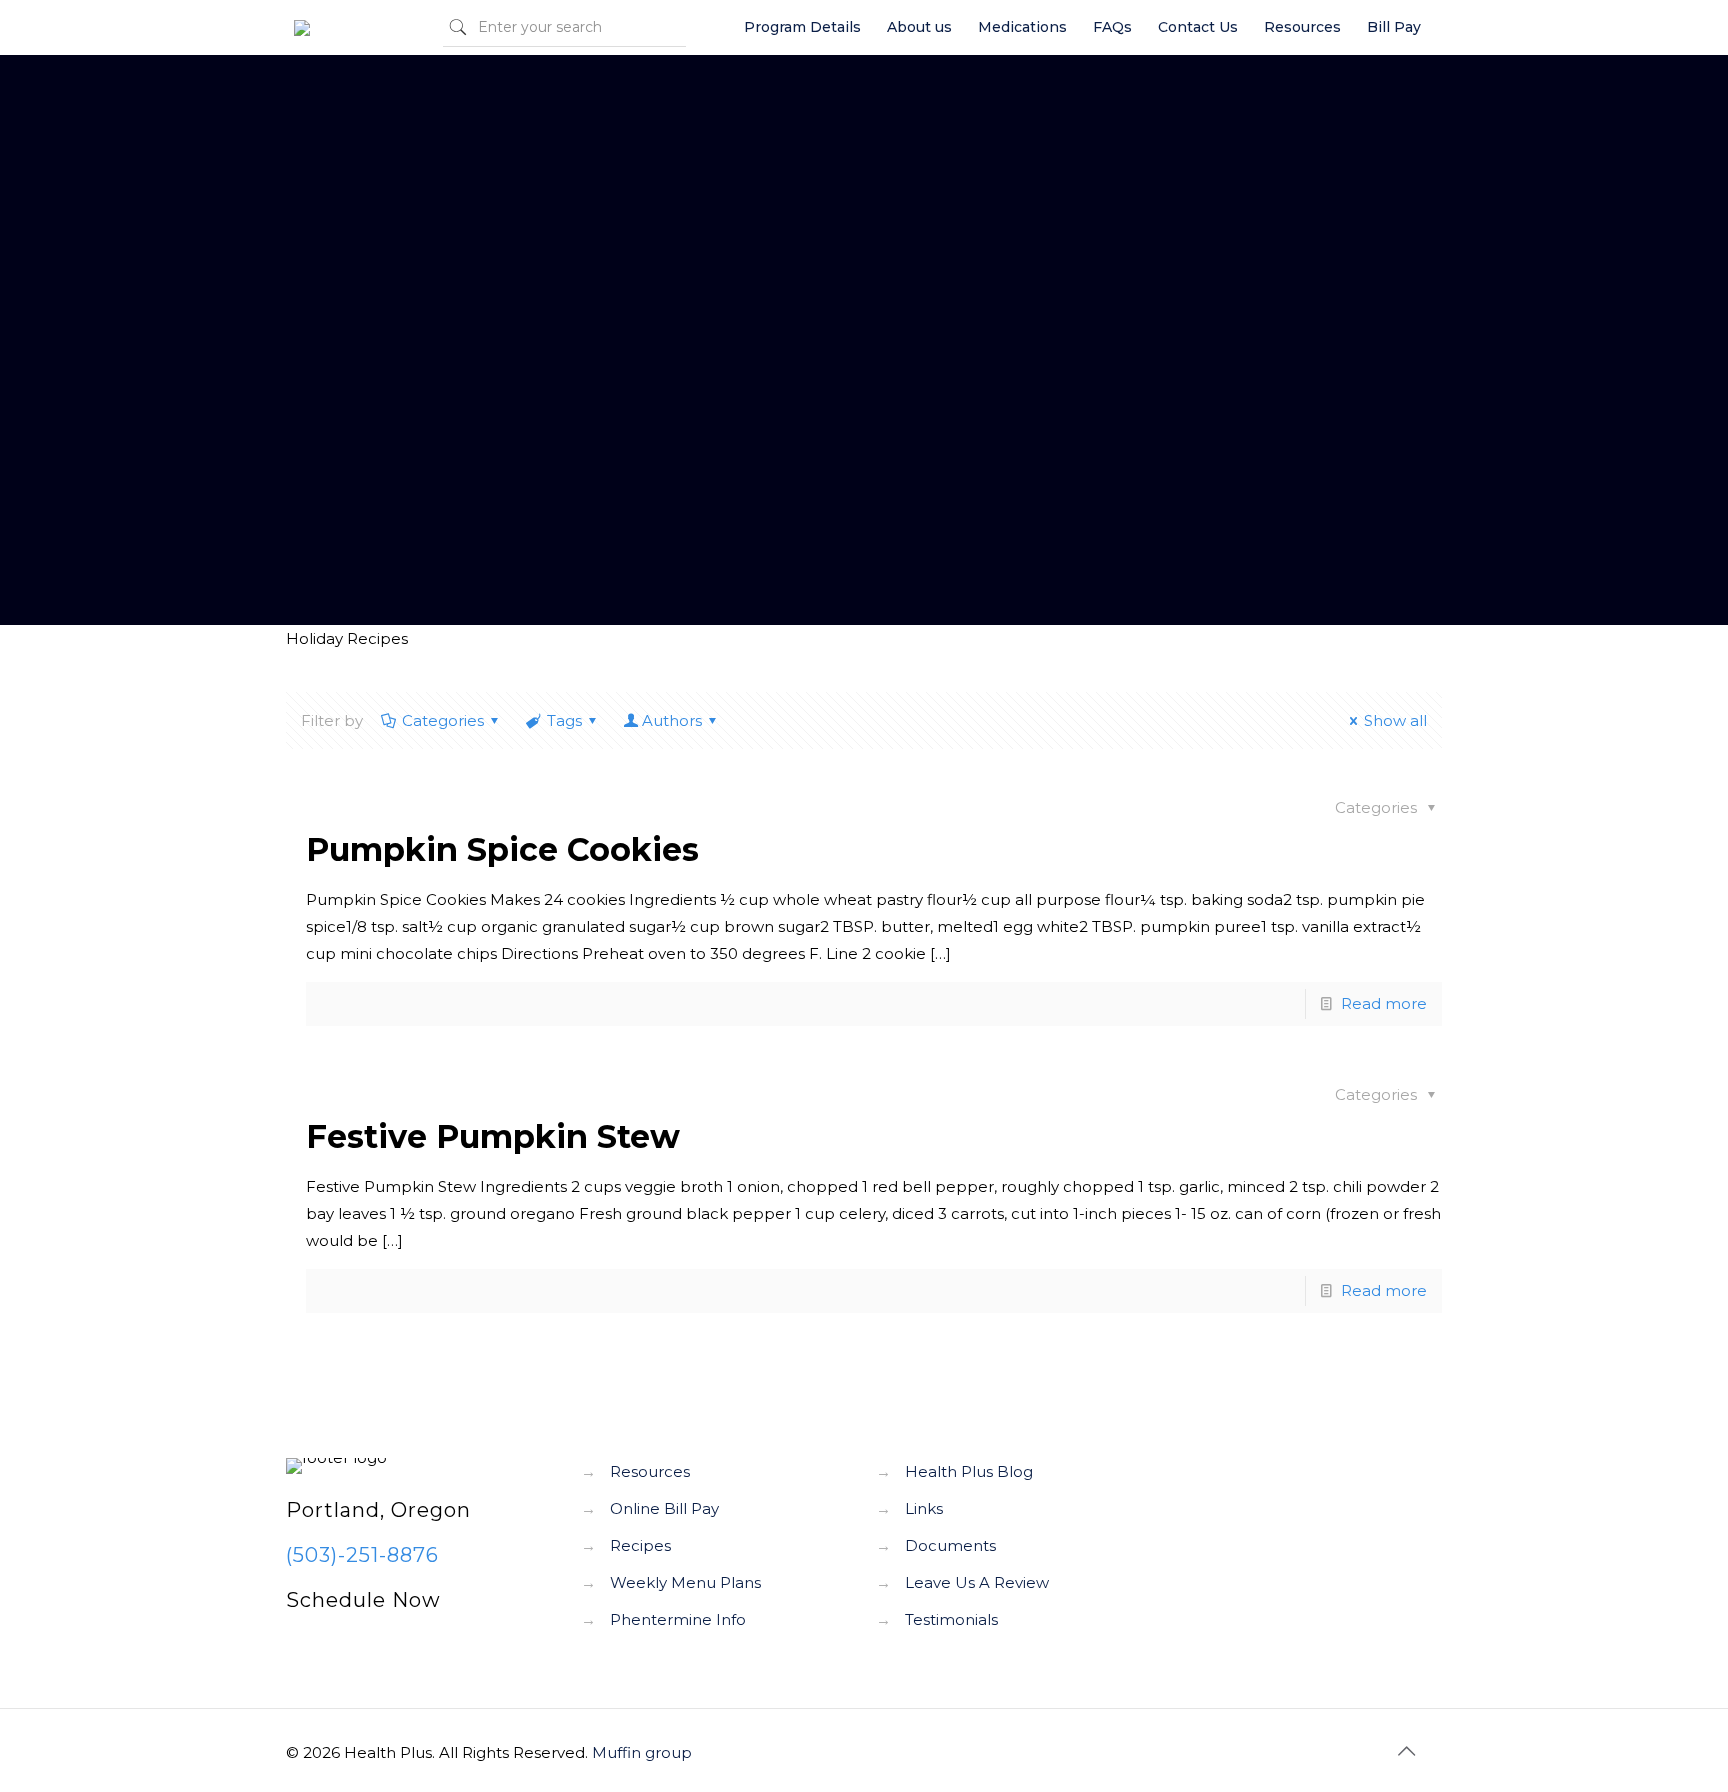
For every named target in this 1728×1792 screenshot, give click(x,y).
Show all (1395, 720)
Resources (650, 1471)
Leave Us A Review (977, 1582)
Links (924, 1508)
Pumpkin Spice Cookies (502, 849)
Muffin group (642, 1752)
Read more (1384, 1003)
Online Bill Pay (664, 1508)
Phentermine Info (678, 1619)
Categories (443, 720)
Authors (672, 720)
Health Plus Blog (969, 1471)
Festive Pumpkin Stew (493, 1136)
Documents (950, 1545)
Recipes (640, 1545)
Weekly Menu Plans (685, 1582)
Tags (564, 720)
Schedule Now (363, 1600)
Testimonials (951, 1619)
